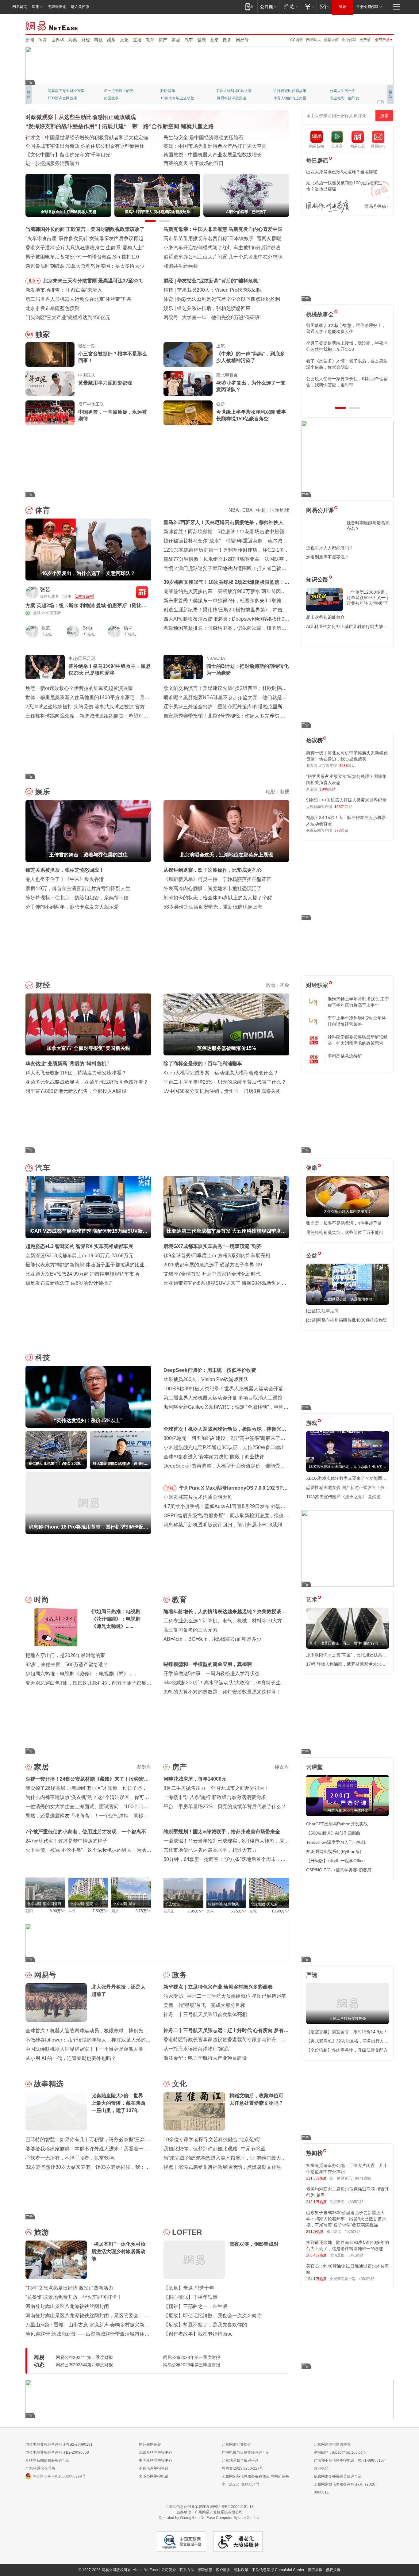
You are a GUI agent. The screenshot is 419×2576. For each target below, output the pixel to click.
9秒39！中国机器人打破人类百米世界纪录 (346, 800)
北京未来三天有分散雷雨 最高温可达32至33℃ (93, 281)
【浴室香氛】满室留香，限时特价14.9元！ (347, 2032)
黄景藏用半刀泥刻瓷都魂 (105, 383)
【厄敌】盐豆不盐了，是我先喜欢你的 (205, 2325)
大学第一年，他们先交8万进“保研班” (222, 318)
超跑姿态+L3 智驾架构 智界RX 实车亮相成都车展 (79, 1246)
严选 (312, 1975)
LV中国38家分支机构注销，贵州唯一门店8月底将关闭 (222, 1091)
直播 (137, 40)
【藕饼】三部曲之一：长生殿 (195, 2306)
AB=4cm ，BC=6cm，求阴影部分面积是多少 (212, 1639)
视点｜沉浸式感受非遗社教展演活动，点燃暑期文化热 (222, 2167)
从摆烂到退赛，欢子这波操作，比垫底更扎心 (213, 870)
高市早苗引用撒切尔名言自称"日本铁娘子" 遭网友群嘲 (222, 238)
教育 (150, 40)
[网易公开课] (268, 7)
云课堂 (314, 1767)
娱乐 (111, 40)
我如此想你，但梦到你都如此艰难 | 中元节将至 (214, 2149)
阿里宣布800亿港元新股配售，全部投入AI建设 (76, 1091)
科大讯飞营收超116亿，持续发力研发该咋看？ (76, 1073)
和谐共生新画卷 (181, 266)
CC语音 (297, 40)
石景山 (169, 1911)
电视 (284, 792)
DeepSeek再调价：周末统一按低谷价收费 (210, 1370)
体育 (43, 40)
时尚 (41, 1600)
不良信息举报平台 (154, 2468)
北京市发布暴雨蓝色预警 (52, 308)
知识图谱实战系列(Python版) (334, 1851)
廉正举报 (315, 2570)
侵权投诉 (333, 2570)
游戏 (312, 1423)
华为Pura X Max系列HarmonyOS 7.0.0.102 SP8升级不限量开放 (232, 1489)
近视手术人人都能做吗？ (330, 548)
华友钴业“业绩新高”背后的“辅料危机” (219, 281)
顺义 (115, 1911)
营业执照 (321, 2468)
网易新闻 (52, 25)
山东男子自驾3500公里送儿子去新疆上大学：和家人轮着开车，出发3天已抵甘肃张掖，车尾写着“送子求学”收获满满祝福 (346, 2219)
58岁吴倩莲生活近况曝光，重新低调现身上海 (213, 907)
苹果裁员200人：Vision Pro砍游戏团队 (219, 290)
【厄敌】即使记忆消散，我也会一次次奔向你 (213, 2316)
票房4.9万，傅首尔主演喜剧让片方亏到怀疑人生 (78, 888)
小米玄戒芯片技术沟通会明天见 (198, 1497)
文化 (124, 40)
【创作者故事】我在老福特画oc (198, 2334)
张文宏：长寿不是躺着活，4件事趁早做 (344, 1223)
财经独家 (317, 985)
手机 (170, 1488)
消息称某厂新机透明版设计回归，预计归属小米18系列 (223, 1525)
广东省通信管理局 (40, 2468)
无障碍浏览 (57, 7)
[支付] (309, 7)
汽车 (189, 40)
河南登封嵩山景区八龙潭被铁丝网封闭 (67, 2306)
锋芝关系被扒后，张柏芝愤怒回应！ (216, 308)
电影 (271, 792)
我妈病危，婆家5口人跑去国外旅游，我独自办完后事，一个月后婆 (346, 328)
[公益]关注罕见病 (322, 1311)
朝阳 (29, 1911)
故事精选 (49, 2084)
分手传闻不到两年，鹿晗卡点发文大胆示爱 (72, 907)
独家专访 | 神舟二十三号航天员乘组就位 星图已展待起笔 (225, 1996)
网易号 (242, 40)
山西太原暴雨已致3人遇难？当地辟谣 (342, 172)
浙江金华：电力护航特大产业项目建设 (205, 2058)
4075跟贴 (352, 2232)
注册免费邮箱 (367, 7)
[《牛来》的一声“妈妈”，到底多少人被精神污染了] (188, 354)
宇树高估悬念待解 (345, 1056)
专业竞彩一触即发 (175, 98)
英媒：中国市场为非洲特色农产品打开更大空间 (215, 146)
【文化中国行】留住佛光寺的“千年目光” (69, 155)
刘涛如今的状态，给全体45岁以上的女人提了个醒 (218, 898)
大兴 (210, 1911)
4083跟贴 (367, 2279)
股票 (271, 985)
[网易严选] (290, 7)
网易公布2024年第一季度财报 (192, 2357)
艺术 (312, 1600)
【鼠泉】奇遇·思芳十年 (189, 2288)
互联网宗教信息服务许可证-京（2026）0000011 (346, 2488)
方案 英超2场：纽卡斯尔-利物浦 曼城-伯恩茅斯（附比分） (84, 606)
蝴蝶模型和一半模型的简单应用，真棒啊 (208, 1664)
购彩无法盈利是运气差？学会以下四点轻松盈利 (229, 299)
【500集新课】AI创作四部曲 (333, 1833)
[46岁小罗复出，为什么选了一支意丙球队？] (188, 384)
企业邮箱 (349, 40)
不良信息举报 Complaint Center (278, 2570)
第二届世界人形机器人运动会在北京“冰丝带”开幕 (79, 299)
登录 (343, 7)
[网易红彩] (142, 592)
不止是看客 (226, 91)
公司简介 (169, 2570)
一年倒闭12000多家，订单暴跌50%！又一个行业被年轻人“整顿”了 (368, 598)
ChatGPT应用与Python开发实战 (337, 1824)
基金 (284, 985)
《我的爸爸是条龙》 (233, 98)
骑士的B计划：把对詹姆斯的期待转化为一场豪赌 (248, 670)
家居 (176, 40)
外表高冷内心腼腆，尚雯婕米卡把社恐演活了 (213, 888)
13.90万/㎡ (280, 1911)
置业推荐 (337, 91)
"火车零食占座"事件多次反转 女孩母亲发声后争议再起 (84, 238)
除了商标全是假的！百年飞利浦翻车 (203, 1064)
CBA (247, 510)
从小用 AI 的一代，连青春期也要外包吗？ (71, 2058)
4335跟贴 (356, 2202)
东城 (253, 1911)
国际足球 (279, 510)
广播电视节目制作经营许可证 (246, 2452)
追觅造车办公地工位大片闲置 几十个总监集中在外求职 (223, 257)
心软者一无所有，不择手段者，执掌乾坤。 (72, 2158)
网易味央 (313, 40)
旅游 (41, 2232)
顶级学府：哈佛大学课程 (294, 91)
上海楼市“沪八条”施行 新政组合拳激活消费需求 (215, 1797)
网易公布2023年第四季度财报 (84, 2365)
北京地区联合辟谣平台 (240, 2460)
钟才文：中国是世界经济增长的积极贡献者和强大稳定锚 (87, 138)
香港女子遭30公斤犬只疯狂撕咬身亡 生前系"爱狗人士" (85, 248)
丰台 (72, 1911)
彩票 (73, 40)
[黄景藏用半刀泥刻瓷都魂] (50, 384)
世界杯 (58, 40)
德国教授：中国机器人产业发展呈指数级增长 (213, 155)
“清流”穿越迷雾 (60, 98)
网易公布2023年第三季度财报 (192, 2365)
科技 (98, 40)
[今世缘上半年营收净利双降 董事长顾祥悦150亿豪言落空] (188, 413)
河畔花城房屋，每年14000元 (195, 1779)
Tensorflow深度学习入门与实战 (336, 1842)
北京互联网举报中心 (156, 2452)
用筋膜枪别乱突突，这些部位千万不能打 (345, 1232)
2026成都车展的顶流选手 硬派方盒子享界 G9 (213, 1265)
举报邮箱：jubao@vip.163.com (340, 2452)
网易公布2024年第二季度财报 (84, 2357)
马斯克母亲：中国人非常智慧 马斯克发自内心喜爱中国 (223, 229)
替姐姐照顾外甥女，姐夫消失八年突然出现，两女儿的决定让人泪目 (345, 364)
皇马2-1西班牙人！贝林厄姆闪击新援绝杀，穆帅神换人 (223, 522)
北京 (214, 40)
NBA (234, 510)
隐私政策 (241, 2570)
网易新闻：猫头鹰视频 (66, 91)
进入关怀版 (80, 7)
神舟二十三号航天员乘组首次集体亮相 (205, 2014)
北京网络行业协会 (236, 2444)
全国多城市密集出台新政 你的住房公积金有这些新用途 (85, 146)
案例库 (144, 1767)
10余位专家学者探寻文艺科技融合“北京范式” (212, 2140)
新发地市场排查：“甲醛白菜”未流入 (64, 290)
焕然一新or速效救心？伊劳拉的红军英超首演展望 (79, 688)
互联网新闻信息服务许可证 (48, 2460)
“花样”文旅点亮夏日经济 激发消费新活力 (69, 2288)
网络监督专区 (374, 25)
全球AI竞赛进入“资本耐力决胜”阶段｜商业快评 (214, 1457)
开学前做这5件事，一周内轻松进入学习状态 (211, 1673)
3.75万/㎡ (143, 1911)
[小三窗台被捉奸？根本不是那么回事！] (50, 354)
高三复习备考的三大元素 (190, 1630)
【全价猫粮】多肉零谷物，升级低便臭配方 (347, 2050)
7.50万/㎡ (100, 1911)
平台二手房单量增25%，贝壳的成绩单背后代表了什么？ (225, 1082)
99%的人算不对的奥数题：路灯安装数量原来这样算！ (222, 1692)
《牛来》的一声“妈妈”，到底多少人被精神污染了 (251, 357)
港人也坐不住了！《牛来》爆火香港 (65, 879)
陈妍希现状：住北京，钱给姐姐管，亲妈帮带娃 (77, 898)
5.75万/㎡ (238, 1911)
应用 (36, 7)
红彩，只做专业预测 (290, 98)
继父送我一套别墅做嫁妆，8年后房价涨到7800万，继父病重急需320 (346, 346)
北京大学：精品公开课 (122, 91)
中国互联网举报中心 (156, 2460)
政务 (227, 40)
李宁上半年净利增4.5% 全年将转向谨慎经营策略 (357, 1021)
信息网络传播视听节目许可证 (338, 2476)
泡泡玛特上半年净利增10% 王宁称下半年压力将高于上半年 (358, 1002)
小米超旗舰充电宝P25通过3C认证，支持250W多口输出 (224, 1447)
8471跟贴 (363, 2178)
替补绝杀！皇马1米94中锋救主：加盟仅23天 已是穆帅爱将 (109, 670)
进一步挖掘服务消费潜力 (52, 163)
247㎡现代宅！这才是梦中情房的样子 (66, 1841)
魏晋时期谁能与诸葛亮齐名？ (368, 526)
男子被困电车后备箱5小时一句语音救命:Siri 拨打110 (82, 257)
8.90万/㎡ (58, 1911)
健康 (202, 40)
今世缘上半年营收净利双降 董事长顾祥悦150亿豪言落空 (251, 415)
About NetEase (145, 2570)
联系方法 (187, 2570)
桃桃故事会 (320, 314)
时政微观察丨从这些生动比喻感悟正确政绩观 (81, 117)
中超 (261, 510)
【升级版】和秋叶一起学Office (335, 1861)
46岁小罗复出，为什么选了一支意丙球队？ (251, 386)
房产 (163, 40)
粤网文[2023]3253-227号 (242, 2468)
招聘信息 (205, 2570)
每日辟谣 (317, 161)
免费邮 (365, 40)
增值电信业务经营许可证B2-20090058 (57, 2452)
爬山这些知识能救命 (325, 617)
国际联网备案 (150, 2444)
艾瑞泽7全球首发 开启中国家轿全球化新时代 (212, 1274)
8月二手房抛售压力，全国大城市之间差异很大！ (216, 1788)
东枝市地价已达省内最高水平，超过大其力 (210, 1850)
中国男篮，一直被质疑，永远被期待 (113, 415)
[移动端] (249, 7)
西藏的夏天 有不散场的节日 (194, 163)
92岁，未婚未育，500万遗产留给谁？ (67, 1665)
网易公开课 (320, 510)
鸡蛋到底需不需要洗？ (328, 557)
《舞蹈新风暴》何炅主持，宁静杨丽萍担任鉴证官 (217, 879)
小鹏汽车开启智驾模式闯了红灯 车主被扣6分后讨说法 (222, 248)
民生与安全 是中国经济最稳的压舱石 (203, 138)
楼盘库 (282, 1767)
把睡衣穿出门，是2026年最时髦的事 (65, 1655)
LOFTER (187, 2232)
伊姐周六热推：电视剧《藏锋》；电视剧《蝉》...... (81, 1674)
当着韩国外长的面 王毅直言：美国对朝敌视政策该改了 (85, 229)
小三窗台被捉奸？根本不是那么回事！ (113, 357)
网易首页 (20, 7)
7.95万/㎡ (196, 1911)
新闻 (30, 40)
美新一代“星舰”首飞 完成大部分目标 (204, 2005)
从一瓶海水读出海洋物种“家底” (197, 2049)
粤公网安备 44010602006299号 (59, 2476)
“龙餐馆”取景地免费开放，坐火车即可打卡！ (74, 2297)
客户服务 (223, 2570)
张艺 (45, 589)
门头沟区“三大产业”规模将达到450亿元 (68, 318)
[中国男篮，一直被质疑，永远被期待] (50, 413)
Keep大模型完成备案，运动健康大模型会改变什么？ (221, 1073)
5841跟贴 (356, 2255)
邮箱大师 (331, 40)
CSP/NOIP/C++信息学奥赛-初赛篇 (339, 1870)
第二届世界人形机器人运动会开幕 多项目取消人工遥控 (223, 1398)
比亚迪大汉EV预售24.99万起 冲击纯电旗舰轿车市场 (82, 1274)
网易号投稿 (375, 206)
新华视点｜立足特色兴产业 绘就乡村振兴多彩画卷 (218, 1987)
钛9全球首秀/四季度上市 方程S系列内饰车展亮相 (217, 1255)
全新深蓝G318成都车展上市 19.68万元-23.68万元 (79, 1255)
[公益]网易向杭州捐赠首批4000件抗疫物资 (347, 1320)
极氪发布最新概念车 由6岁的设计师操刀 (69, 1283)
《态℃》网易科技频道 (122, 98)
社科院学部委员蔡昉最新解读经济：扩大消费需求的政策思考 (358, 1040)
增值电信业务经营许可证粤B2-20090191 (59, 2444)
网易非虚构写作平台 (346, 98)
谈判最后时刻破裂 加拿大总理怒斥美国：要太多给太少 (85, 266)
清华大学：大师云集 (177, 91)
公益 (312, 1256)
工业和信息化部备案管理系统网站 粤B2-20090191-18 (209, 2507)
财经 (86, 40)
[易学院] (328, 207)
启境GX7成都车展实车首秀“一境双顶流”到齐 (213, 1246)
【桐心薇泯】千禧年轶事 (190, 2297)
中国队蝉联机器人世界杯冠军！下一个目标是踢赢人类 (84, 2049)
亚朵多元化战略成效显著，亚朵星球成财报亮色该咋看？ (87, 1082)
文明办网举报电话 (154, 2476)
